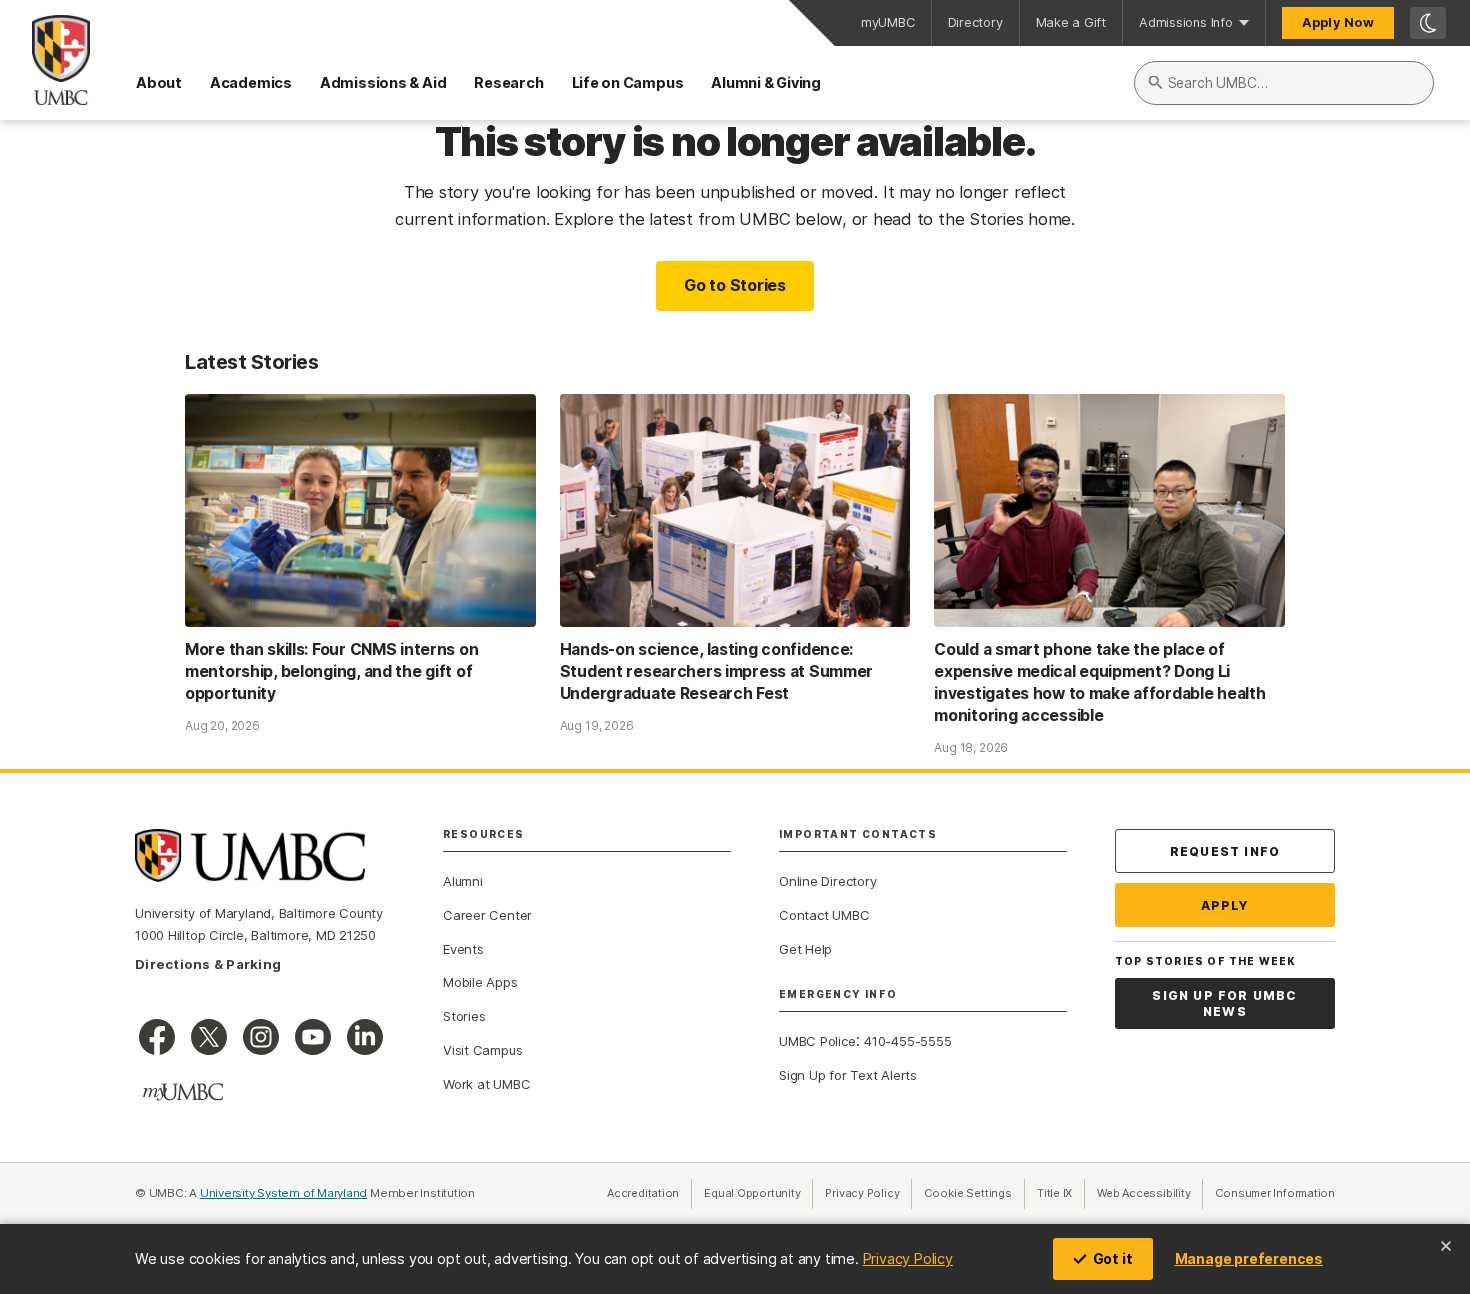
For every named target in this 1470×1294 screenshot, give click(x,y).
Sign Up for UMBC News (1224, 1003)
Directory (975, 22)
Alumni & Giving (766, 82)
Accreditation (643, 1193)
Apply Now (1338, 22)
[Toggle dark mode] (1428, 23)
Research (508, 82)
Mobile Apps (480, 982)
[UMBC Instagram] (261, 1037)
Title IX (1061, 1193)
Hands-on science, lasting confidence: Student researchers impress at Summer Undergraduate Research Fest (717, 671)
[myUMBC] (183, 1092)
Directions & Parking (208, 964)
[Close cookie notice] (1446, 1246)
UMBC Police (817, 1041)
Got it (1113, 1258)
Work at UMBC (486, 1084)
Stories (464, 1016)
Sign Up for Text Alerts (848, 1075)
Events (463, 949)
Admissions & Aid (383, 82)
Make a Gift (1071, 22)
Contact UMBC (824, 915)
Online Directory (827, 881)
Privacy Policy (908, 1258)
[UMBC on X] (209, 1037)
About (159, 82)
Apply (1225, 905)
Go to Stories (735, 285)
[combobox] (1284, 83)
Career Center (487, 915)
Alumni (463, 881)
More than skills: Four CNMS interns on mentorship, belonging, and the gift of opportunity (331, 671)
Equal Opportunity (758, 1193)
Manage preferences (1249, 1258)
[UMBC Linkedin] (365, 1037)
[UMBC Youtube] (313, 1037)
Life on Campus (628, 82)
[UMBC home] (45, 60)
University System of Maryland (284, 1193)
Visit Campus (482, 1050)
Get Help (805, 949)
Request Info (1225, 851)
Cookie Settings (968, 1193)
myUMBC (888, 22)
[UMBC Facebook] (157, 1037)
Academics (251, 82)
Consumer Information (1275, 1193)
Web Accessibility (1150, 1193)
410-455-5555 (907, 1041)
